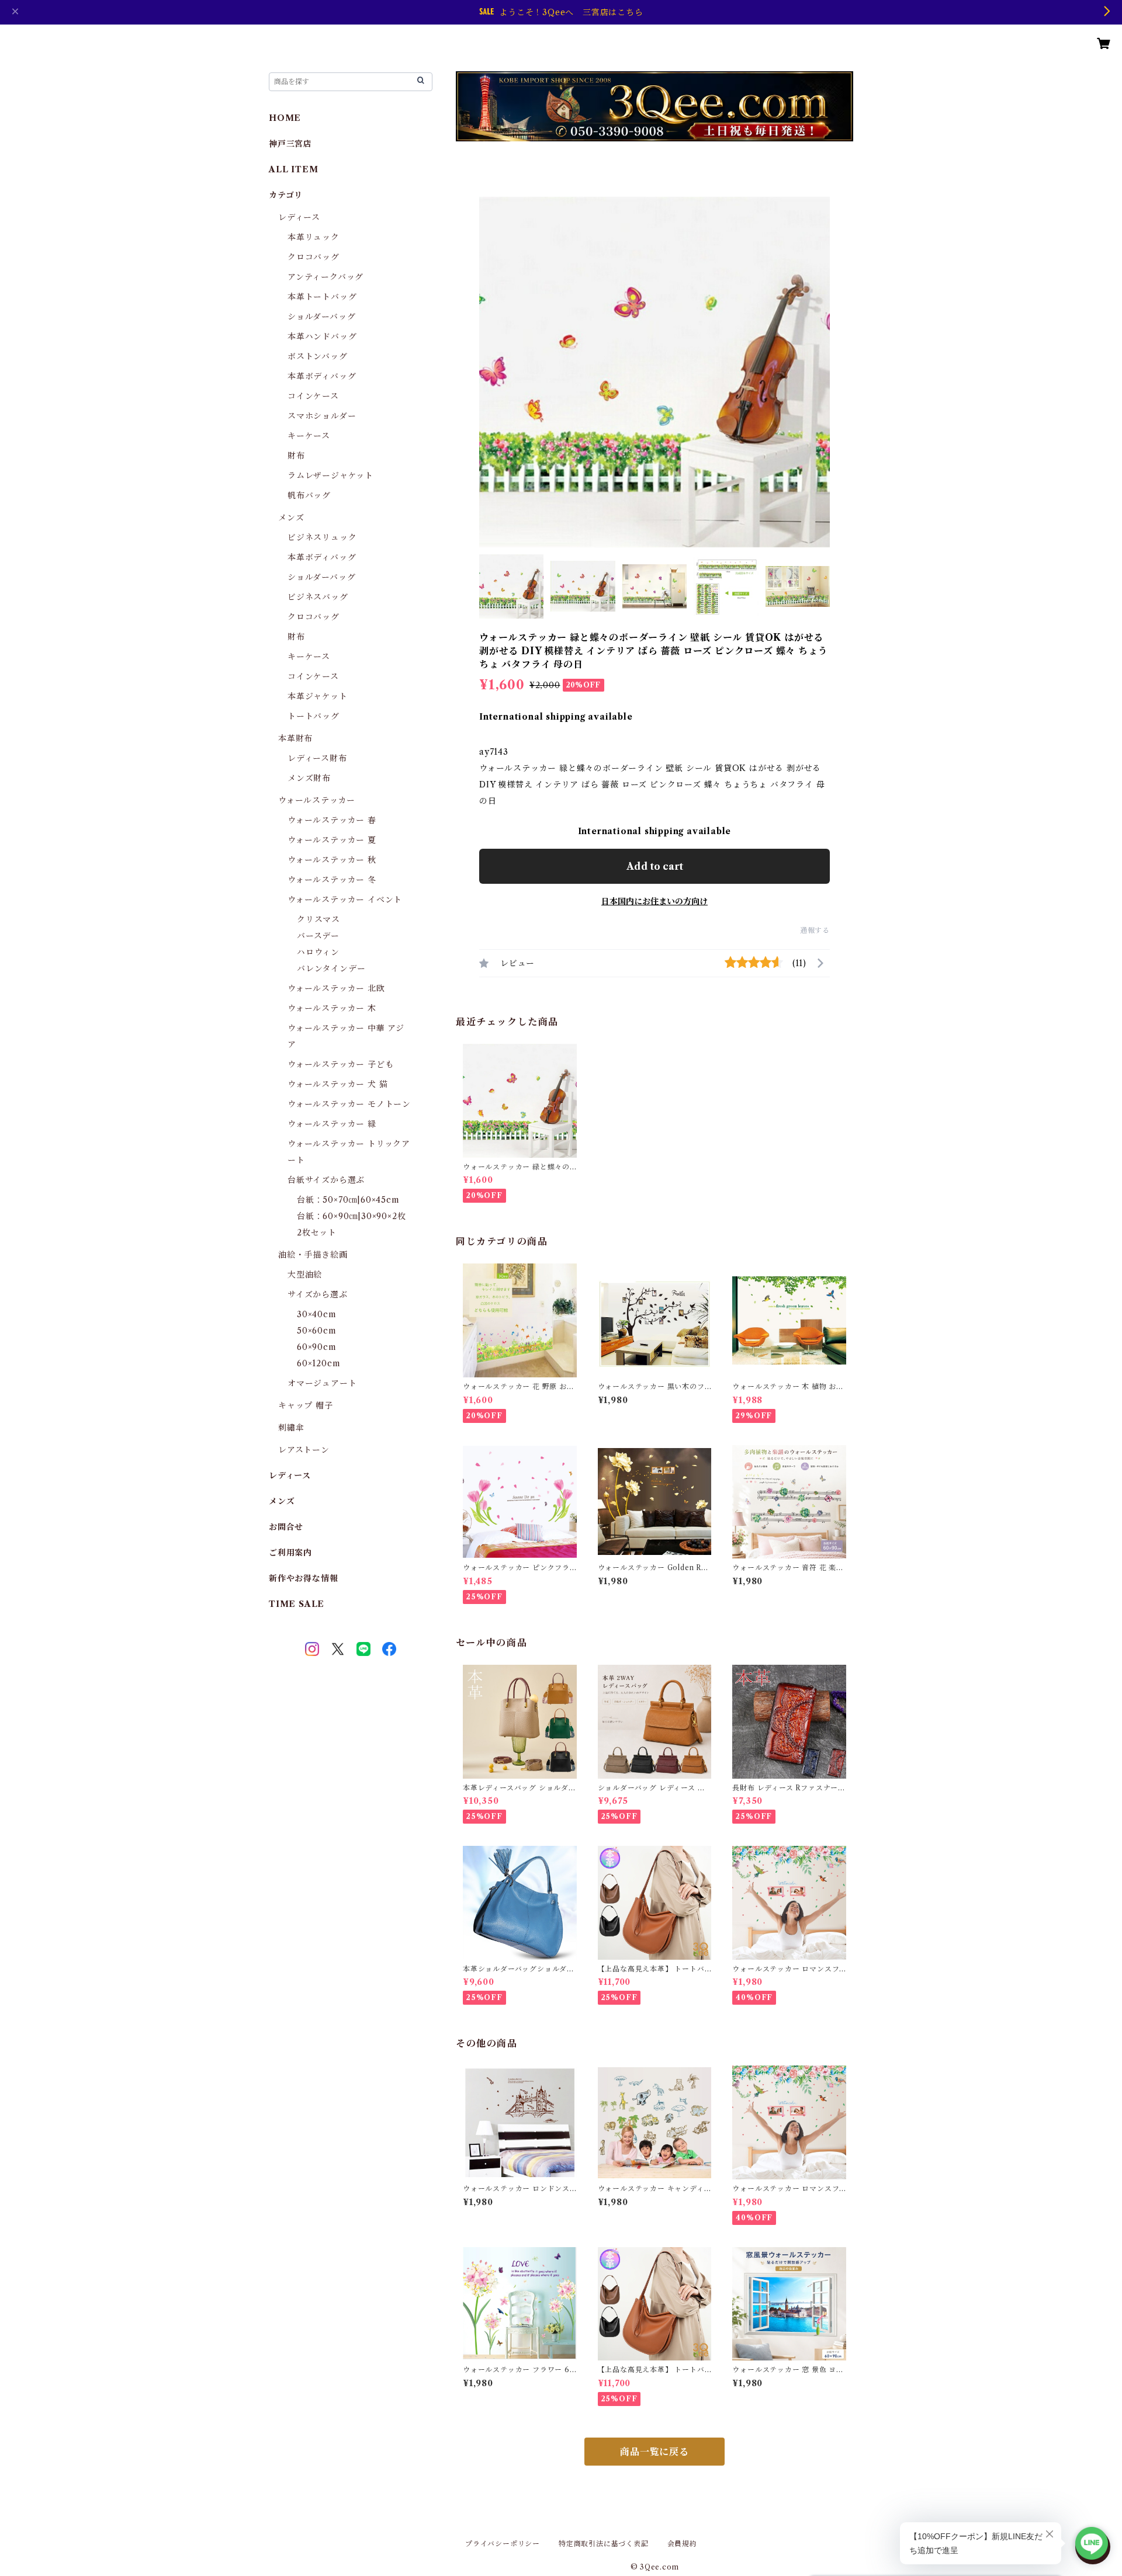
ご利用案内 (290, 1553)
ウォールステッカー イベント (345, 900)
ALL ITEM (293, 169)
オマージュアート (322, 1383)
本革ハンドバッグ (322, 336)
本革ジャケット (318, 696)
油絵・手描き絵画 (313, 1255)
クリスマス (318, 919)
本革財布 (295, 738)
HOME (285, 118)
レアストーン (304, 1450)
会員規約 (682, 2544)
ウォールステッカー (317, 800)
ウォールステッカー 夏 (332, 840)
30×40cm (317, 1314)
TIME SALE (297, 1604)
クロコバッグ (314, 257)
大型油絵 (305, 1275)
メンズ (291, 518)
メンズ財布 (309, 778)
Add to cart (655, 866)
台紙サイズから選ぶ (326, 1180)
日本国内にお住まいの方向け (654, 901)
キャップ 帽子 (306, 1405)
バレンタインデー (331, 968)
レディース (299, 217)
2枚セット (317, 1233)
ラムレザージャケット (330, 475)
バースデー (318, 936)
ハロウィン (318, 952)
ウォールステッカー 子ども (340, 1064)
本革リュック (314, 237)
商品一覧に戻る (654, 2452)
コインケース (313, 396)
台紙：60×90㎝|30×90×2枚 (351, 1216)
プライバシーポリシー (503, 2544)
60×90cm (317, 1347)
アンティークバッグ (325, 277)
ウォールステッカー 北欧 (336, 988)
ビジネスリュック (322, 537)
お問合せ (286, 1527)
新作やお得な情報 (303, 1578)
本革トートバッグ (322, 297)
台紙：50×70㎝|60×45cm (348, 1200)
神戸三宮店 (290, 144)
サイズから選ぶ (318, 1294)
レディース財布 (317, 758)
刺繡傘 (291, 1428)
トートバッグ (314, 716)
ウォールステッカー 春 (332, 820)
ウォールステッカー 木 (332, 1008)
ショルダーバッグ (321, 317)
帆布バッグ (309, 495)
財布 (296, 456)
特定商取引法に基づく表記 (604, 2544)
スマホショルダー (322, 416)
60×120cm (318, 1363)
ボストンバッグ (318, 356)
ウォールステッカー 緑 (332, 1124)
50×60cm (317, 1331)
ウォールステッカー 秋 (332, 860)
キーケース (309, 436)
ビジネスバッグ (318, 597)
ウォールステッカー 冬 (332, 880)
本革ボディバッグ (322, 376)
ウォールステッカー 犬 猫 (337, 1084)
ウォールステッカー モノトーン (349, 1104)
